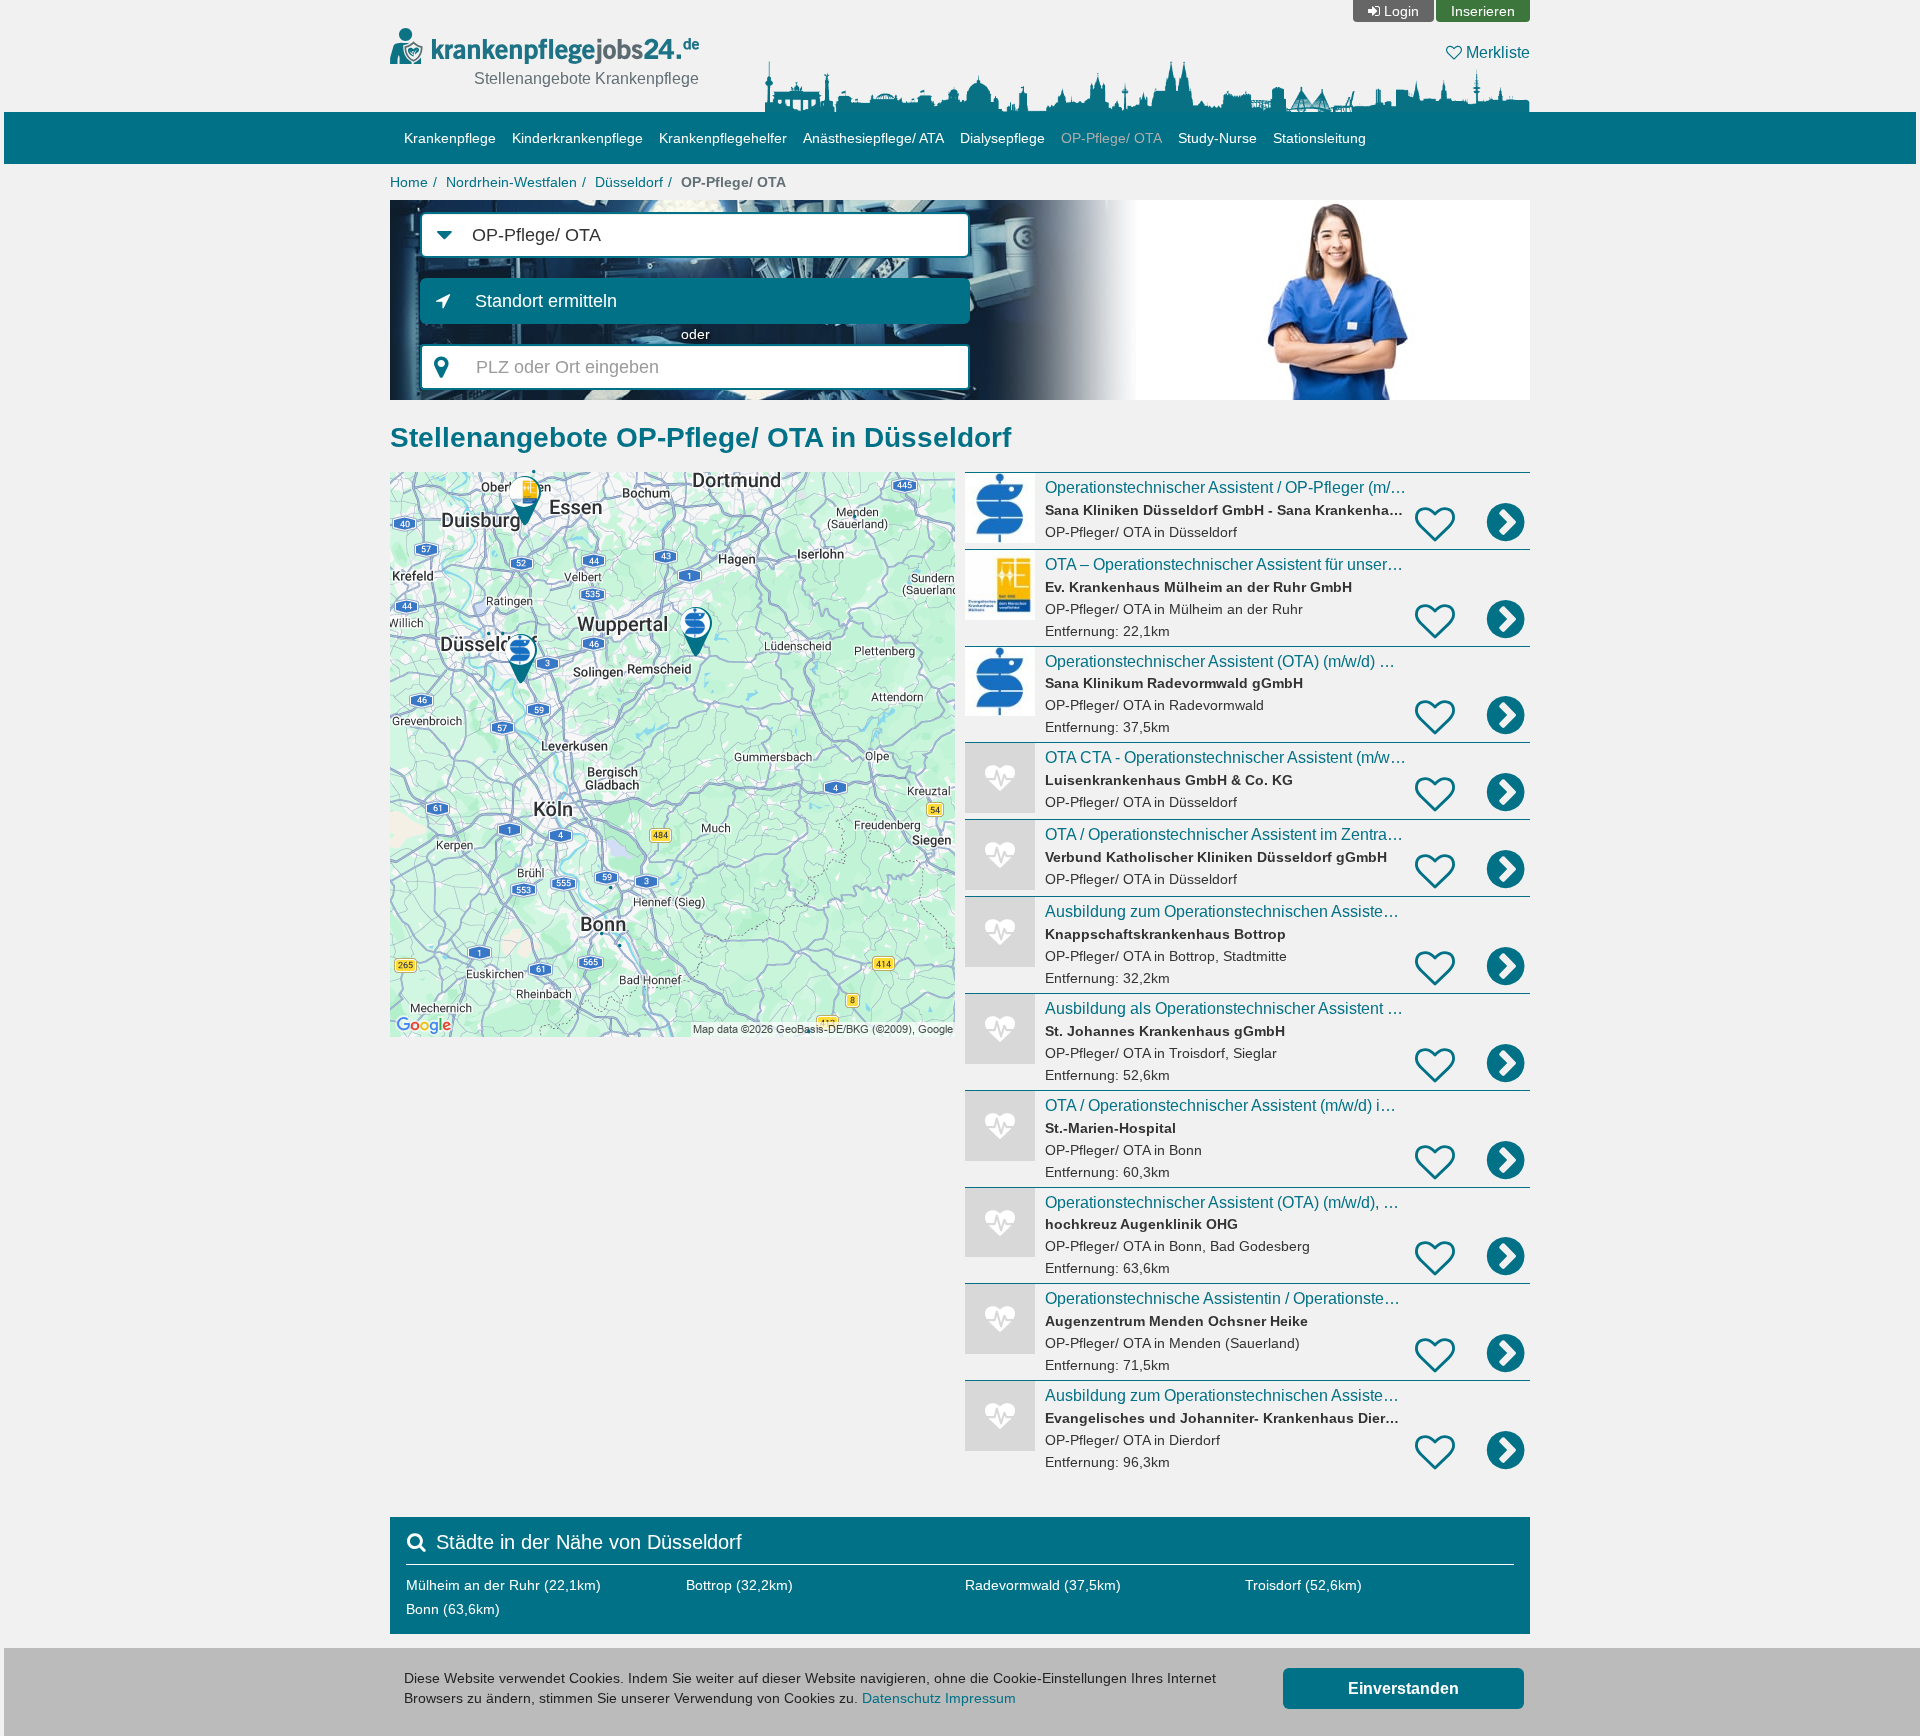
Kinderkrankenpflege (577, 138)
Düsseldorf (629, 182)
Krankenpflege (450, 138)
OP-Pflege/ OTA (1111, 138)
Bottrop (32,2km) (739, 1585)
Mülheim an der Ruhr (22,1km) (503, 1585)
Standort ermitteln (546, 301)
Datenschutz (901, 1698)
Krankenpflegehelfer (723, 138)
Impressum (980, 1698)
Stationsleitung (1319, 138)
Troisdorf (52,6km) (1303, 1585)
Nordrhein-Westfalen (511, 182)
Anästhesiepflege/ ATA (873, 138)
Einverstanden (1403, 1688)
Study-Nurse (1217, 138)
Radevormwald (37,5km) (1043, 1585)
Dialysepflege (1002, 138)
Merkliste (1496, 52)
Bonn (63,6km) (453, 1609)
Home (409, 182)
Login (1401, 11)
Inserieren (1483, 11)
